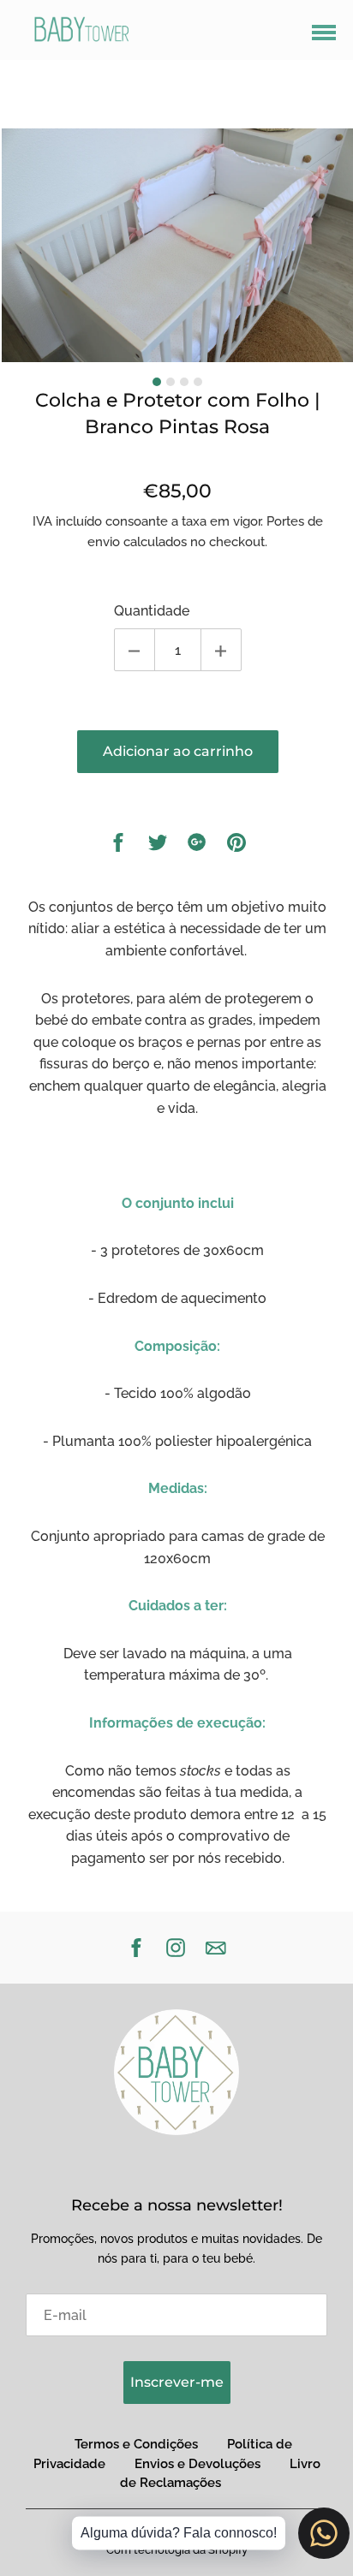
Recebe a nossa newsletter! (177, 2205)
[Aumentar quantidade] (221, 650)
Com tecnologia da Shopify (177, 2550)
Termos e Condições (136, 2444)
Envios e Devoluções (197, 2464)
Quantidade (152, 611)
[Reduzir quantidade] (135, 650)
